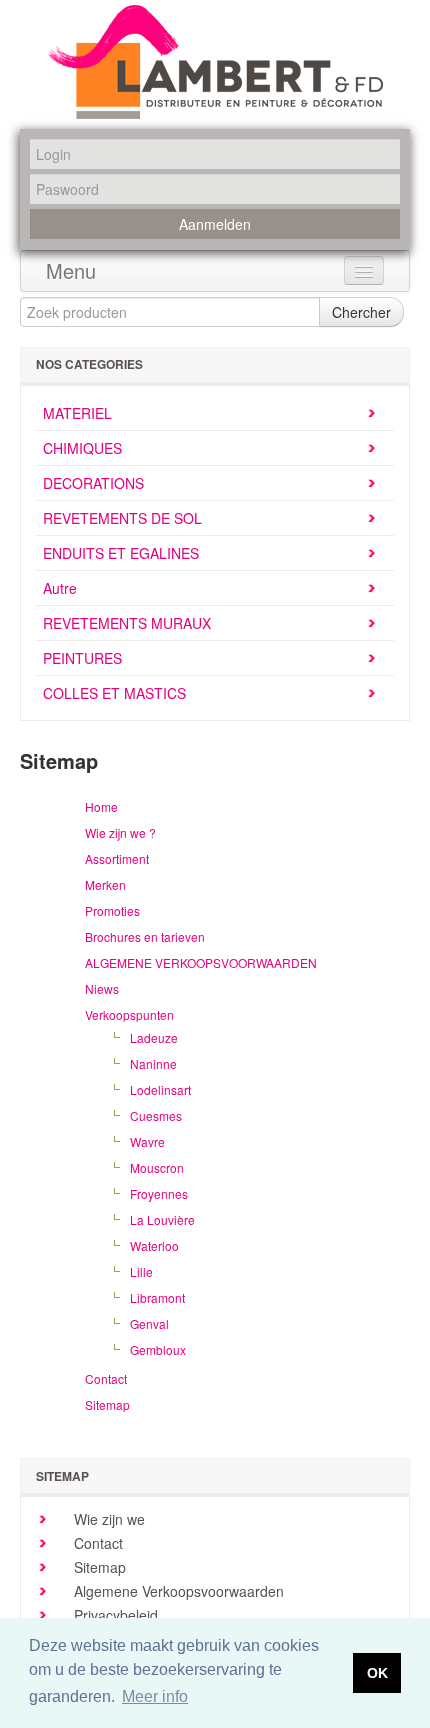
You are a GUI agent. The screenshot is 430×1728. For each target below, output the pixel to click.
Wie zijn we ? (120, 832)
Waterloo (154, 1245)
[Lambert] (215, 62)
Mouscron (157, 1167)
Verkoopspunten (129, 1014)
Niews (102, 988)
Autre (60, 588)
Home (101, 806)
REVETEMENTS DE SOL (122, 518)
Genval (149, 1323)
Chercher (361, 312)
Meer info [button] (155, 1696)
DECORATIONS (93, 483)
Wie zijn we (107, 1519)
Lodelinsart (160, 1089)
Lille (141, 1271)
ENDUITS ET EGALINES (121, 553)
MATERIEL (77, 413)
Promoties (112, 910)
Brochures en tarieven (145, 936)
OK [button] (377, 1673)
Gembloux (158, 1349)
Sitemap (107, 1404)
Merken (105, 884)
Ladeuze (154, 1037)
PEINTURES (82, 658)
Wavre (147, 1141)
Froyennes (159, 1193)
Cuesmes (156, 1115)
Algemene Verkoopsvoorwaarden (177, 1591)
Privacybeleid (114, 1615)
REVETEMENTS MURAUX (127, 623)
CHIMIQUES (82, 448)
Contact (106, 1378)
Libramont (157, 1297)
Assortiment (117, 858)
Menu (71, 270)
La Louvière (162, 1219)
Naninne (153, 1063)
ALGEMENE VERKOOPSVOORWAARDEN (201, 962)
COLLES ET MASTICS (114, 693)
